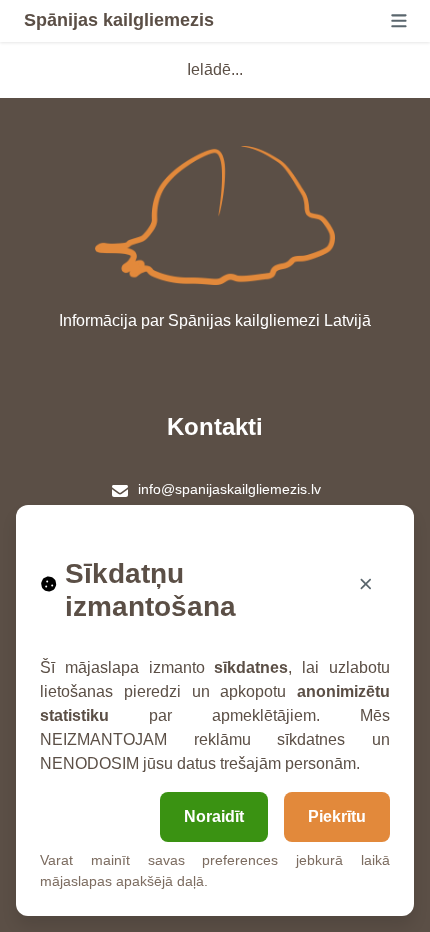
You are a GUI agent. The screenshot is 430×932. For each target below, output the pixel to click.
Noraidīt (214, 816)
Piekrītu (337, 816)
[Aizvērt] (366, 584)
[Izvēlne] (399, 21)
